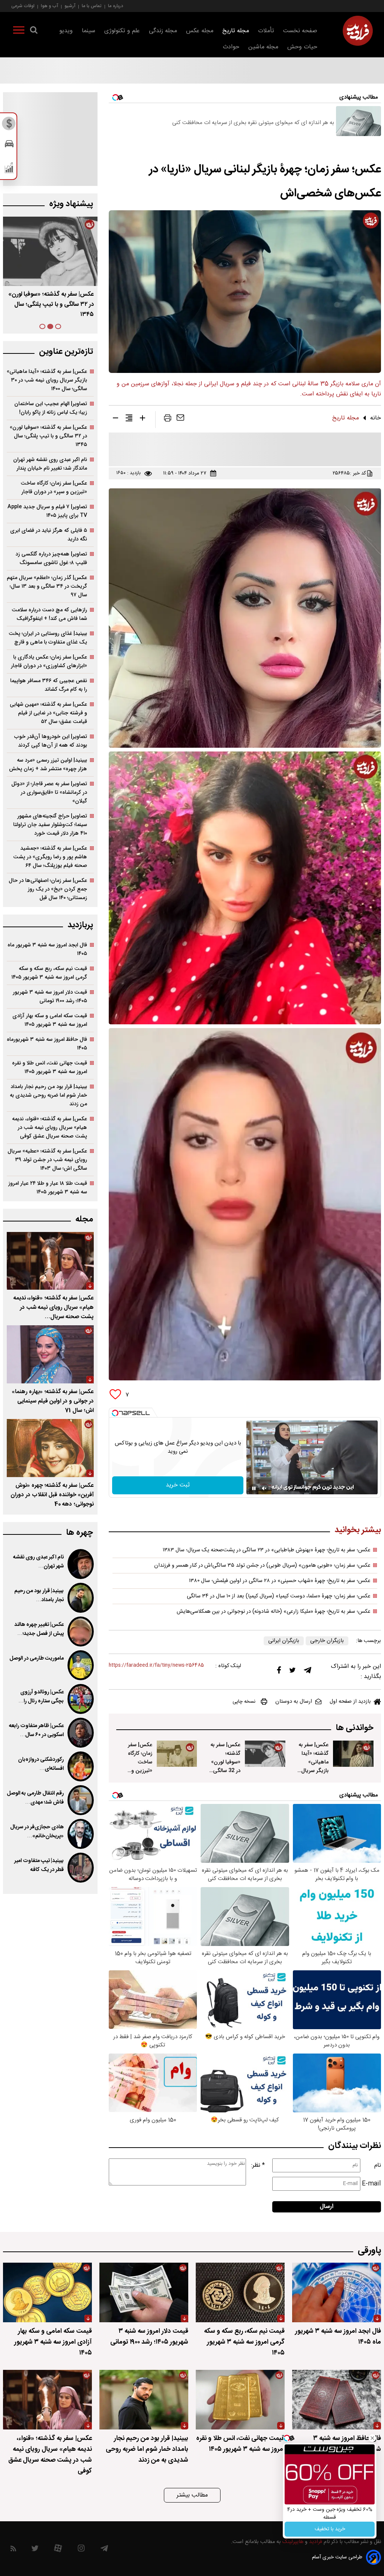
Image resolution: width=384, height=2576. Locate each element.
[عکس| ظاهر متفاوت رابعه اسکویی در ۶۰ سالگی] (81, 1733)
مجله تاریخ (236, 31)
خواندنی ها (355, 1728)
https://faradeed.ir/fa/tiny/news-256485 (156, 1665)
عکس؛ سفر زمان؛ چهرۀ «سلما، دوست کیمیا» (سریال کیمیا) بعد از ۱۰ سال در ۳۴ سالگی (279, 1596)
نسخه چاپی (244, 1702)
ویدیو (66, 31)
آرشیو (70, 6)
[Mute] (264, 1488)
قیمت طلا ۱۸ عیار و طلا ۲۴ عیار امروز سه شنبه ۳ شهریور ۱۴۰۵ (48, 1188)
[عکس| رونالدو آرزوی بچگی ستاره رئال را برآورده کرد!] (81, 1699)
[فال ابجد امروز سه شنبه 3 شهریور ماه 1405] (337, 2292)
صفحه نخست (300, 31)
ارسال (327, 2207)
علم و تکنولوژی (122, 31)
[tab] (58, 326)
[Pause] (254, 1488)
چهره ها (79, 1533)
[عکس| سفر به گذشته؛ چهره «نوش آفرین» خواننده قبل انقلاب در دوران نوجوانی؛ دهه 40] (50, 1448)
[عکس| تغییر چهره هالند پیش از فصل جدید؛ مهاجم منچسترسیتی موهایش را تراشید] (81, 1632)
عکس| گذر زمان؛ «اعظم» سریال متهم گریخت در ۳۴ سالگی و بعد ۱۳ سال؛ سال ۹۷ (47, 586)
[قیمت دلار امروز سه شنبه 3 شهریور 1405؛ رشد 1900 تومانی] (144, 2292)
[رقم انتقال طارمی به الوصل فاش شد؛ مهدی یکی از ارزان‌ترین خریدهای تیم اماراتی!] (81, 1800)
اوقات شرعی (23, 6)
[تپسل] (115, 1413)
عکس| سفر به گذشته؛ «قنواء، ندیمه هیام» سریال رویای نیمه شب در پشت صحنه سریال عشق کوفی (49, 1128)
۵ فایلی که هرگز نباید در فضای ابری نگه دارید (49, 535)
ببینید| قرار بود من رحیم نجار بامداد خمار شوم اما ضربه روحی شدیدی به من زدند (48, 1095)
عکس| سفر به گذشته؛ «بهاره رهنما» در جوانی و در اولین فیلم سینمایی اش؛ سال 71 (53, 1401)
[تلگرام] (307, 1672)
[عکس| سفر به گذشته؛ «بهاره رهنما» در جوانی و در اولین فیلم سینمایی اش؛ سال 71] (50, 1354)
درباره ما (115, 6)
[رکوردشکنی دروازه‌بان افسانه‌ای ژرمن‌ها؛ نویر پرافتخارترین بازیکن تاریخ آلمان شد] (81, 1766)
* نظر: (258, 2165)
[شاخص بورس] (9, 169)
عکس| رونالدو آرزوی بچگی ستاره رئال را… (41, 1697)
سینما (88, 31)
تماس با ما (92, 6)
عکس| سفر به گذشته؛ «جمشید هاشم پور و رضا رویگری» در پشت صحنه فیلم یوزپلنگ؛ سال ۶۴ (50, 857)
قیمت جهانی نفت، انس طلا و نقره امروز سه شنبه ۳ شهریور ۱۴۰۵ (49, 1067)
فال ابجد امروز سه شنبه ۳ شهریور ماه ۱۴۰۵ (47, 949)
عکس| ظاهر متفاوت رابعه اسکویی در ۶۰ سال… (36, 1730)
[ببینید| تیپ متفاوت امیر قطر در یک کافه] (81, 1868)
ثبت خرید (178, 1485)
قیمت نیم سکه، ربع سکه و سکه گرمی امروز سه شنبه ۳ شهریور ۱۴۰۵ (49, 973)
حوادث (231, 47)
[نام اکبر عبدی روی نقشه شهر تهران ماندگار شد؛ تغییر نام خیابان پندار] (81, 1564)
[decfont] (115, 419)
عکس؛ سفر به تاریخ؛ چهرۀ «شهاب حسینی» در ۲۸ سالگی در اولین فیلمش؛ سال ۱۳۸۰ (280, 1581)
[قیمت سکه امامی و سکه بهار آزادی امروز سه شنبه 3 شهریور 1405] (47, 2292)
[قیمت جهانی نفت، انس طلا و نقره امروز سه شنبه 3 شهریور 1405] (240, 2400)
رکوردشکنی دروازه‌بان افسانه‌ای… (41, 1764)
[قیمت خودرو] (9, 146)
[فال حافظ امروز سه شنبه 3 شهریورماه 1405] (337, 2400)
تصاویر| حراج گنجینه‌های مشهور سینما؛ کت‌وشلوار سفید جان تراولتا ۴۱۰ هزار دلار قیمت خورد (50, 825)
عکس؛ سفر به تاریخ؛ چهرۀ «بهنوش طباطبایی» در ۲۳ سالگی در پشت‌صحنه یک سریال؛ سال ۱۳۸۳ (267, 1550)
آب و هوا (49, 6)
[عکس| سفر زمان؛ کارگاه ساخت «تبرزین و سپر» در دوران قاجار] (177, 1754)
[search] (34, 31)
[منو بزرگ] (19, 31)
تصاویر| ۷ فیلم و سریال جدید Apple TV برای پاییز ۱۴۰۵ (47, 511)
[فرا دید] (358, 31)
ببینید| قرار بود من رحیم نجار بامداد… (39, 1596)
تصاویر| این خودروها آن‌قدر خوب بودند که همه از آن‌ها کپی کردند (51, 741)
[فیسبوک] (279, 1672)
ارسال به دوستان (294, 1702)
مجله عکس (200, 31)
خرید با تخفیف (330, 2529)
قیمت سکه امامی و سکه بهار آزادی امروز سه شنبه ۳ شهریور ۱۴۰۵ (50, 1020)
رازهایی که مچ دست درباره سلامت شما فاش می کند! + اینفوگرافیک (49, 614)
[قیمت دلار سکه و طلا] (9, 126)
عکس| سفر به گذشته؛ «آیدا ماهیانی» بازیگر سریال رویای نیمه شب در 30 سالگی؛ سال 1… (313, 1775)
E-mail (371, 2184)
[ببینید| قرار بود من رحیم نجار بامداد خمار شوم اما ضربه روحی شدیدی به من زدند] (81, 1598)
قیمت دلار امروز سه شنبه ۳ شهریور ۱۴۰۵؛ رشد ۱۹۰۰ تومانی (50, 997)
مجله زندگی (163, 31)
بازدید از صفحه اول (350, 1702)
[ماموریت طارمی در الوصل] (81, 1665)
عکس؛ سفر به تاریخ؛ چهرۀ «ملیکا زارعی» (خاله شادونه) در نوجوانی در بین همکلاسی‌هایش (274, 1612)
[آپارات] (58, 2550)
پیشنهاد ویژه (71, 204)
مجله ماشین (263, 47)
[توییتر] (292, 1672)
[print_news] (168, 419)
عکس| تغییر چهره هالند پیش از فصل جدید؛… (39, 1629)
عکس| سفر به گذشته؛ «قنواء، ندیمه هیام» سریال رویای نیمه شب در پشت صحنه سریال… (54, 1307)
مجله (84, 1219)
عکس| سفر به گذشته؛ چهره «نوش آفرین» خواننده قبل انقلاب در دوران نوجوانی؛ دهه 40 (52, 1495)
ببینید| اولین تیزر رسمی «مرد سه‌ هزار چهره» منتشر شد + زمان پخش (48, 765)
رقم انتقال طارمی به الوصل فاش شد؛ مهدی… (35, 1798)
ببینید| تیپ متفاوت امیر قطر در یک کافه (39, 1865)
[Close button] (372, 2438)
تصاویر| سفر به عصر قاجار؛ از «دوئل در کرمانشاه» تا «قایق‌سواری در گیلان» (49, 793)
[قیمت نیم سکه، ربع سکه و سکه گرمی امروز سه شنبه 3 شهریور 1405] (240, 2292)
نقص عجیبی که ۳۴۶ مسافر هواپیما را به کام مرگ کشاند (49, 685)
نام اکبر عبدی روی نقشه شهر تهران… (38, 1562)
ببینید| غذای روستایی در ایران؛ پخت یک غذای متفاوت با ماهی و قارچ (48, 638)
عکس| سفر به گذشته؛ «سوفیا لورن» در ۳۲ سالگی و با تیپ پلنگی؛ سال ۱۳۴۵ (48, 436)
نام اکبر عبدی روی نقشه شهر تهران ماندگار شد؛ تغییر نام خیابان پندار (50, 464)
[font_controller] (142, 419)
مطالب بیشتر (192, 2495)
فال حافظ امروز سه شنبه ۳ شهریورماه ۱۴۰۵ (47, 1044)
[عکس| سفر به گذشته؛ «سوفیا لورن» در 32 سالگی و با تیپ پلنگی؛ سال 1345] (265, 1754)
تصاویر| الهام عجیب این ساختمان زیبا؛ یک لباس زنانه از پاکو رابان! (51, 408)
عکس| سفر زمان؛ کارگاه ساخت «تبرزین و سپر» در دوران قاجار (137, 1766)
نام (378, 2165)
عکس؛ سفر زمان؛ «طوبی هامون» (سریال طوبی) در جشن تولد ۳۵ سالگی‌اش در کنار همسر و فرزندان (262, 1566)
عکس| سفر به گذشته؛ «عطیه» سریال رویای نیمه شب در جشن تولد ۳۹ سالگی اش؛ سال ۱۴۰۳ (47, 1160)
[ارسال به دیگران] (180, 419)
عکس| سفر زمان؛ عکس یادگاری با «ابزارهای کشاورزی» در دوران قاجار (49, 662)
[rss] (13, 2550)
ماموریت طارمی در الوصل (37, 1658)
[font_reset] (129, 419)
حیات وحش (302, 47)
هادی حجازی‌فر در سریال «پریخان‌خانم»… (37, 1832)
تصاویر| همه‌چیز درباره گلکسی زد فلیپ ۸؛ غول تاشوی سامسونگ (51, 558)
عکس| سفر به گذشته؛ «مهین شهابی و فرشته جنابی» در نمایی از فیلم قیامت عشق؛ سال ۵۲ (48, 713)
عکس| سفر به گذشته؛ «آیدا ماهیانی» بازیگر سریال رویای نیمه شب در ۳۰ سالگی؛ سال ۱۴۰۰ (47, 380)
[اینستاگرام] (81, 2550)
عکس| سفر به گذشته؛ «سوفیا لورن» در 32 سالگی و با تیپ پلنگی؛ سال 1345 (225, 1771)
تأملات (266, 31)
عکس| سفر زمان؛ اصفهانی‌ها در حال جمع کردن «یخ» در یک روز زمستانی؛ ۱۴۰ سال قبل (48, 889)
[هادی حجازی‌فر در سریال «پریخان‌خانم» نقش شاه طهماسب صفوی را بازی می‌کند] (81, 1834)
